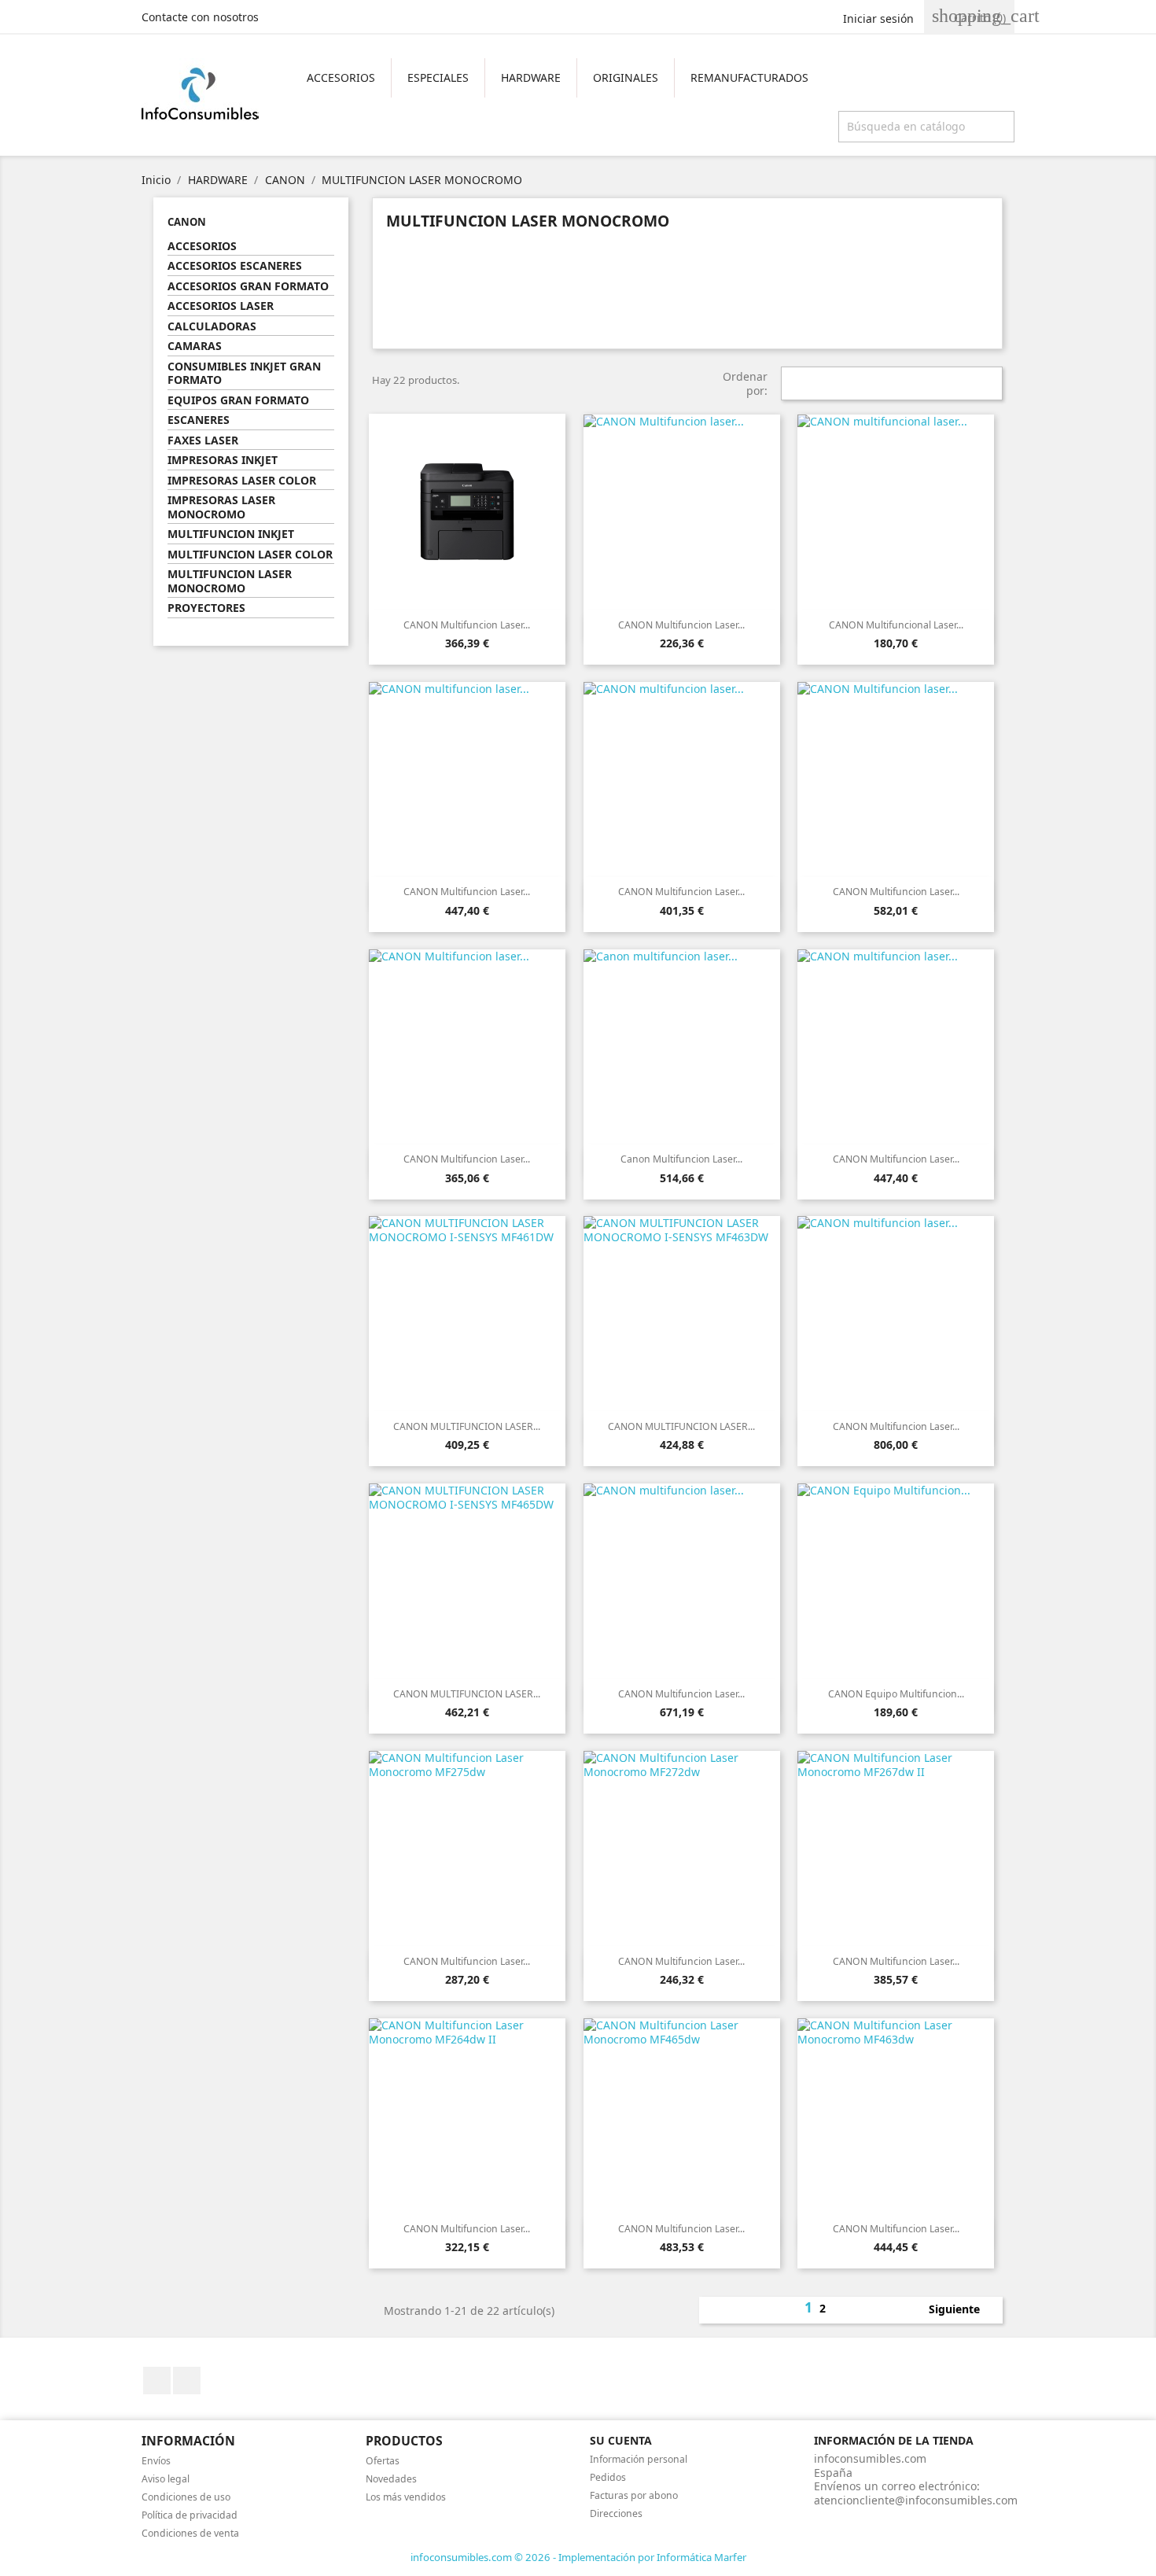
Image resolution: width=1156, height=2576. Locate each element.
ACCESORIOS (341, 77)
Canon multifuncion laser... (681, 1159)
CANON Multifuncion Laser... (467, 1961)
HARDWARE (531, 77)
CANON (187, 222)
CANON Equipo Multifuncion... (896, 1694)
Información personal (639, 2459)
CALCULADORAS (212, 326)
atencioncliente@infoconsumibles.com (916, 2500)
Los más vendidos (406, 2497)
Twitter (187, 2381)
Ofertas (383, 2461)
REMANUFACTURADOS (749, 77)
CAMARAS (195, 346)
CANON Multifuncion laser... (467, 625)
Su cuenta (621, 2440)
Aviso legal (166, 2479)
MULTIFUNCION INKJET (231, 534)
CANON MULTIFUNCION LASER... (467, 1426)
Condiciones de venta (190, 2533)
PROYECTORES (206, 608)
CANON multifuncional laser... (896, 625)
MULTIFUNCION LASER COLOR (250, 555)
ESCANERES (199, 420)
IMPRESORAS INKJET (223, 460)
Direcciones (616, 2513)
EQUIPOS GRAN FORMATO (238, 400)
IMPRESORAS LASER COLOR (242, 481)
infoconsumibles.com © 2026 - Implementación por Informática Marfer (578, 2557)
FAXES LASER (203, 440)
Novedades (391, 2479)
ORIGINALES (626, 77)
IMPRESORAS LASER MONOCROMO (221, 507)
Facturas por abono (634, 2495)
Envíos (156, 2461)
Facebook (157, 2381)
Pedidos (608, 2477)
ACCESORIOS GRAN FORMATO (248, 286)
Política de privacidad (190, 2515)
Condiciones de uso (186, 2497)
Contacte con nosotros (200, 17)
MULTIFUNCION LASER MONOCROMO (230, 581)
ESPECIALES (438, 77)
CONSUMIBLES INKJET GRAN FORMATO (244, 374)
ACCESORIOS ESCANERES (235, 266)
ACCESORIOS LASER (221, 306)
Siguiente (963, 2310)
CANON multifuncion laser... (467, 892)
